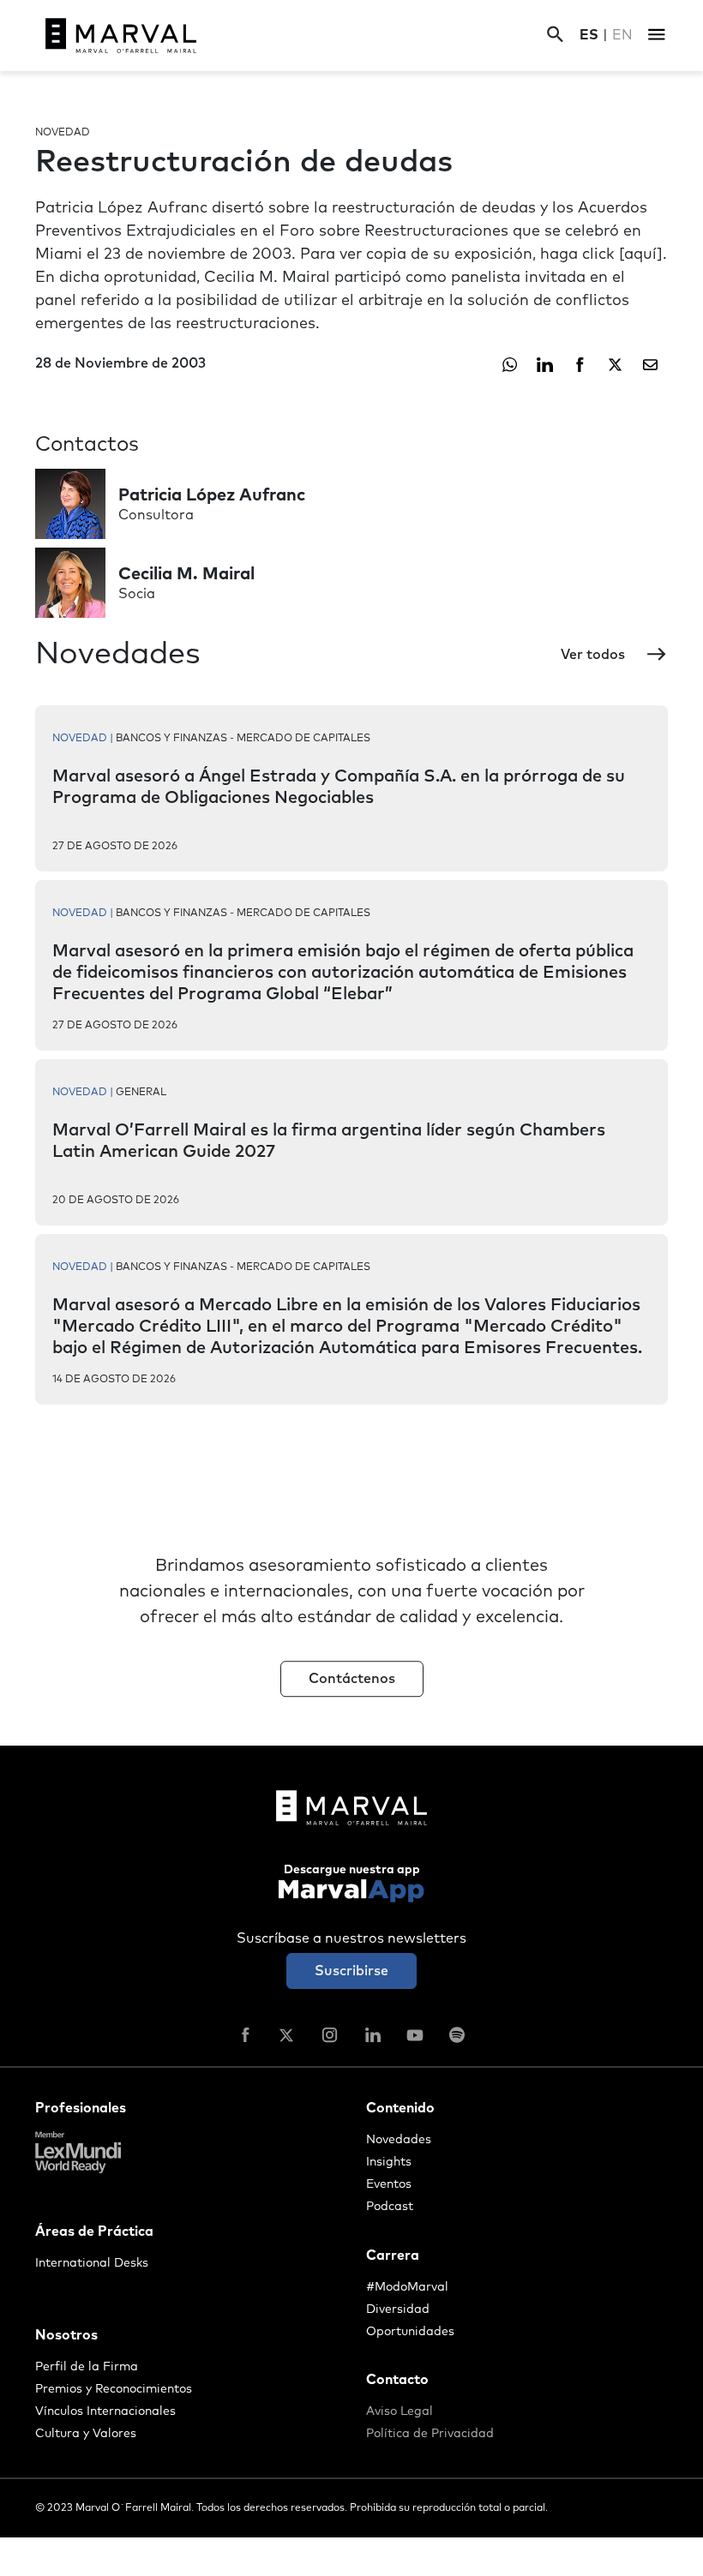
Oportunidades (410, 2332)
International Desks (92, 2263)
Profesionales (81, 2108)
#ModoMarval (407, 2287)
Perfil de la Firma (87, 2367)
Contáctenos (352, 1679)
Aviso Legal (400, 2411)
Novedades (399, 2140)
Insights (389, 2162)
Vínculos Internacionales (105, 2411)
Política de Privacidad (430, 2434)
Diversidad (398, 2309)
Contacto (397, 2380)
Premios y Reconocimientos (114, 2389)
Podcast (390, 2207)
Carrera (393, 2255)
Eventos (389, 2184)
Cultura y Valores (86, 2434)
